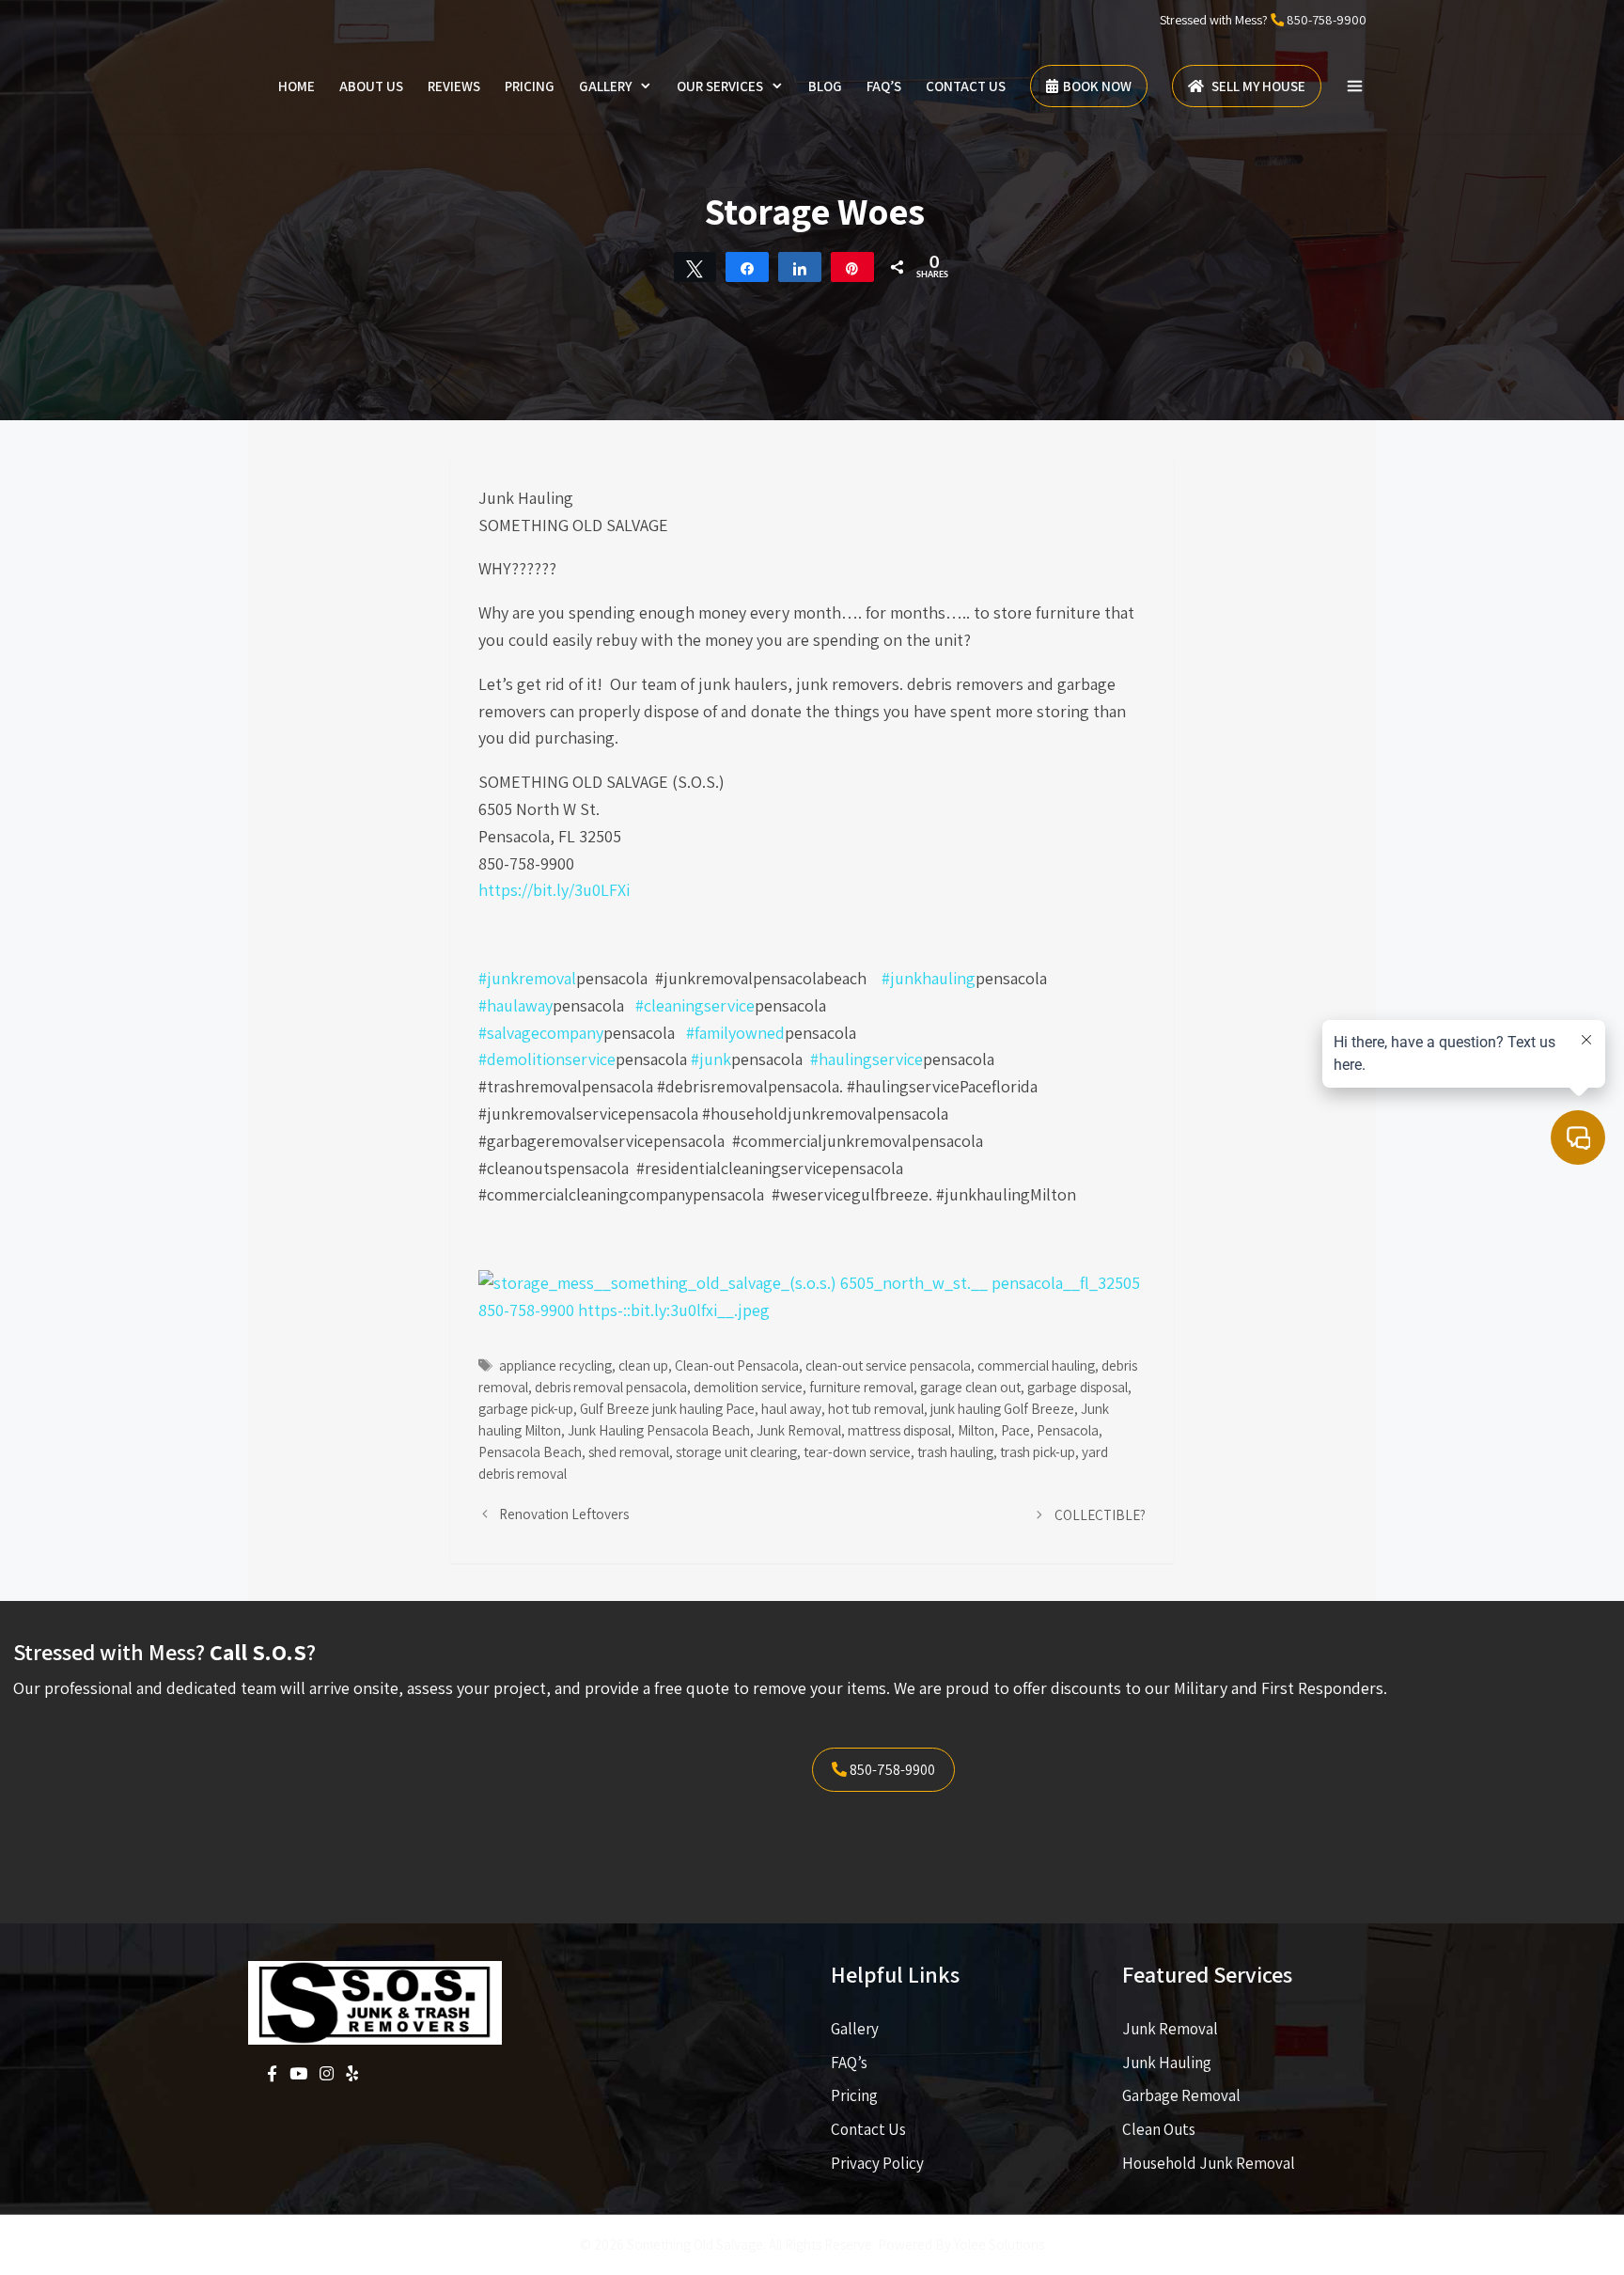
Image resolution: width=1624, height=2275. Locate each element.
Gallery (605, 86)
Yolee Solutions (999, 2244)
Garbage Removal (1181, 2095)
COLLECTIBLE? (1100, 1514)
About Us (371, 86)
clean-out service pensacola (888, 1365)
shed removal (629, 1451)
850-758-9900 (1327, 20)
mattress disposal (899, 1430)
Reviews (454, 86)
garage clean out (970, 1387)
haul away (791, 1408)
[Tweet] (695, 267)
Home (297, 86)
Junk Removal (799, 1430)
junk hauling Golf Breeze (1002, 1408)
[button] (1355, 86)
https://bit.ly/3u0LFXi (554, 890)
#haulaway (515, 1005)
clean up (643, 1365)
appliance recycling (555, 1365)
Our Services (720, 86)
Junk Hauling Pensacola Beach (659, 1430)
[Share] (747, 267)
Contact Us (966, 86)
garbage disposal (1077, 1387)
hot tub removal (876, 1408)
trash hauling (955, 1451)
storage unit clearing (736, 1451)
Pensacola (1068, 1430)
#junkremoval (527, 978)
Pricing (530, 86)
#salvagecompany (541, 1033)
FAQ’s (884, 86)
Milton (976, 1430)
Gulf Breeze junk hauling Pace (667, 1408)
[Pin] (852, 267)
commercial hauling (1036, 1365)
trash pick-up (1038, 1451)
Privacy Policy (877, 2163)
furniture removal (861, 1387)
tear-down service (857, 1451)
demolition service (748, 1387)
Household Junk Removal (1209, 2163)
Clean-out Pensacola (737, 1365)
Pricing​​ (854, 2095)
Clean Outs (1159, 2129)
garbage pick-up (526, 1408)
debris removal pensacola (611, 1387)
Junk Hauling (1167, 2063)
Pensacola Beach (530, 1451)
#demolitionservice (547, 1059)
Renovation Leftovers (564, 1514)
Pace (1015, 1430)
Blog (825, 86)
